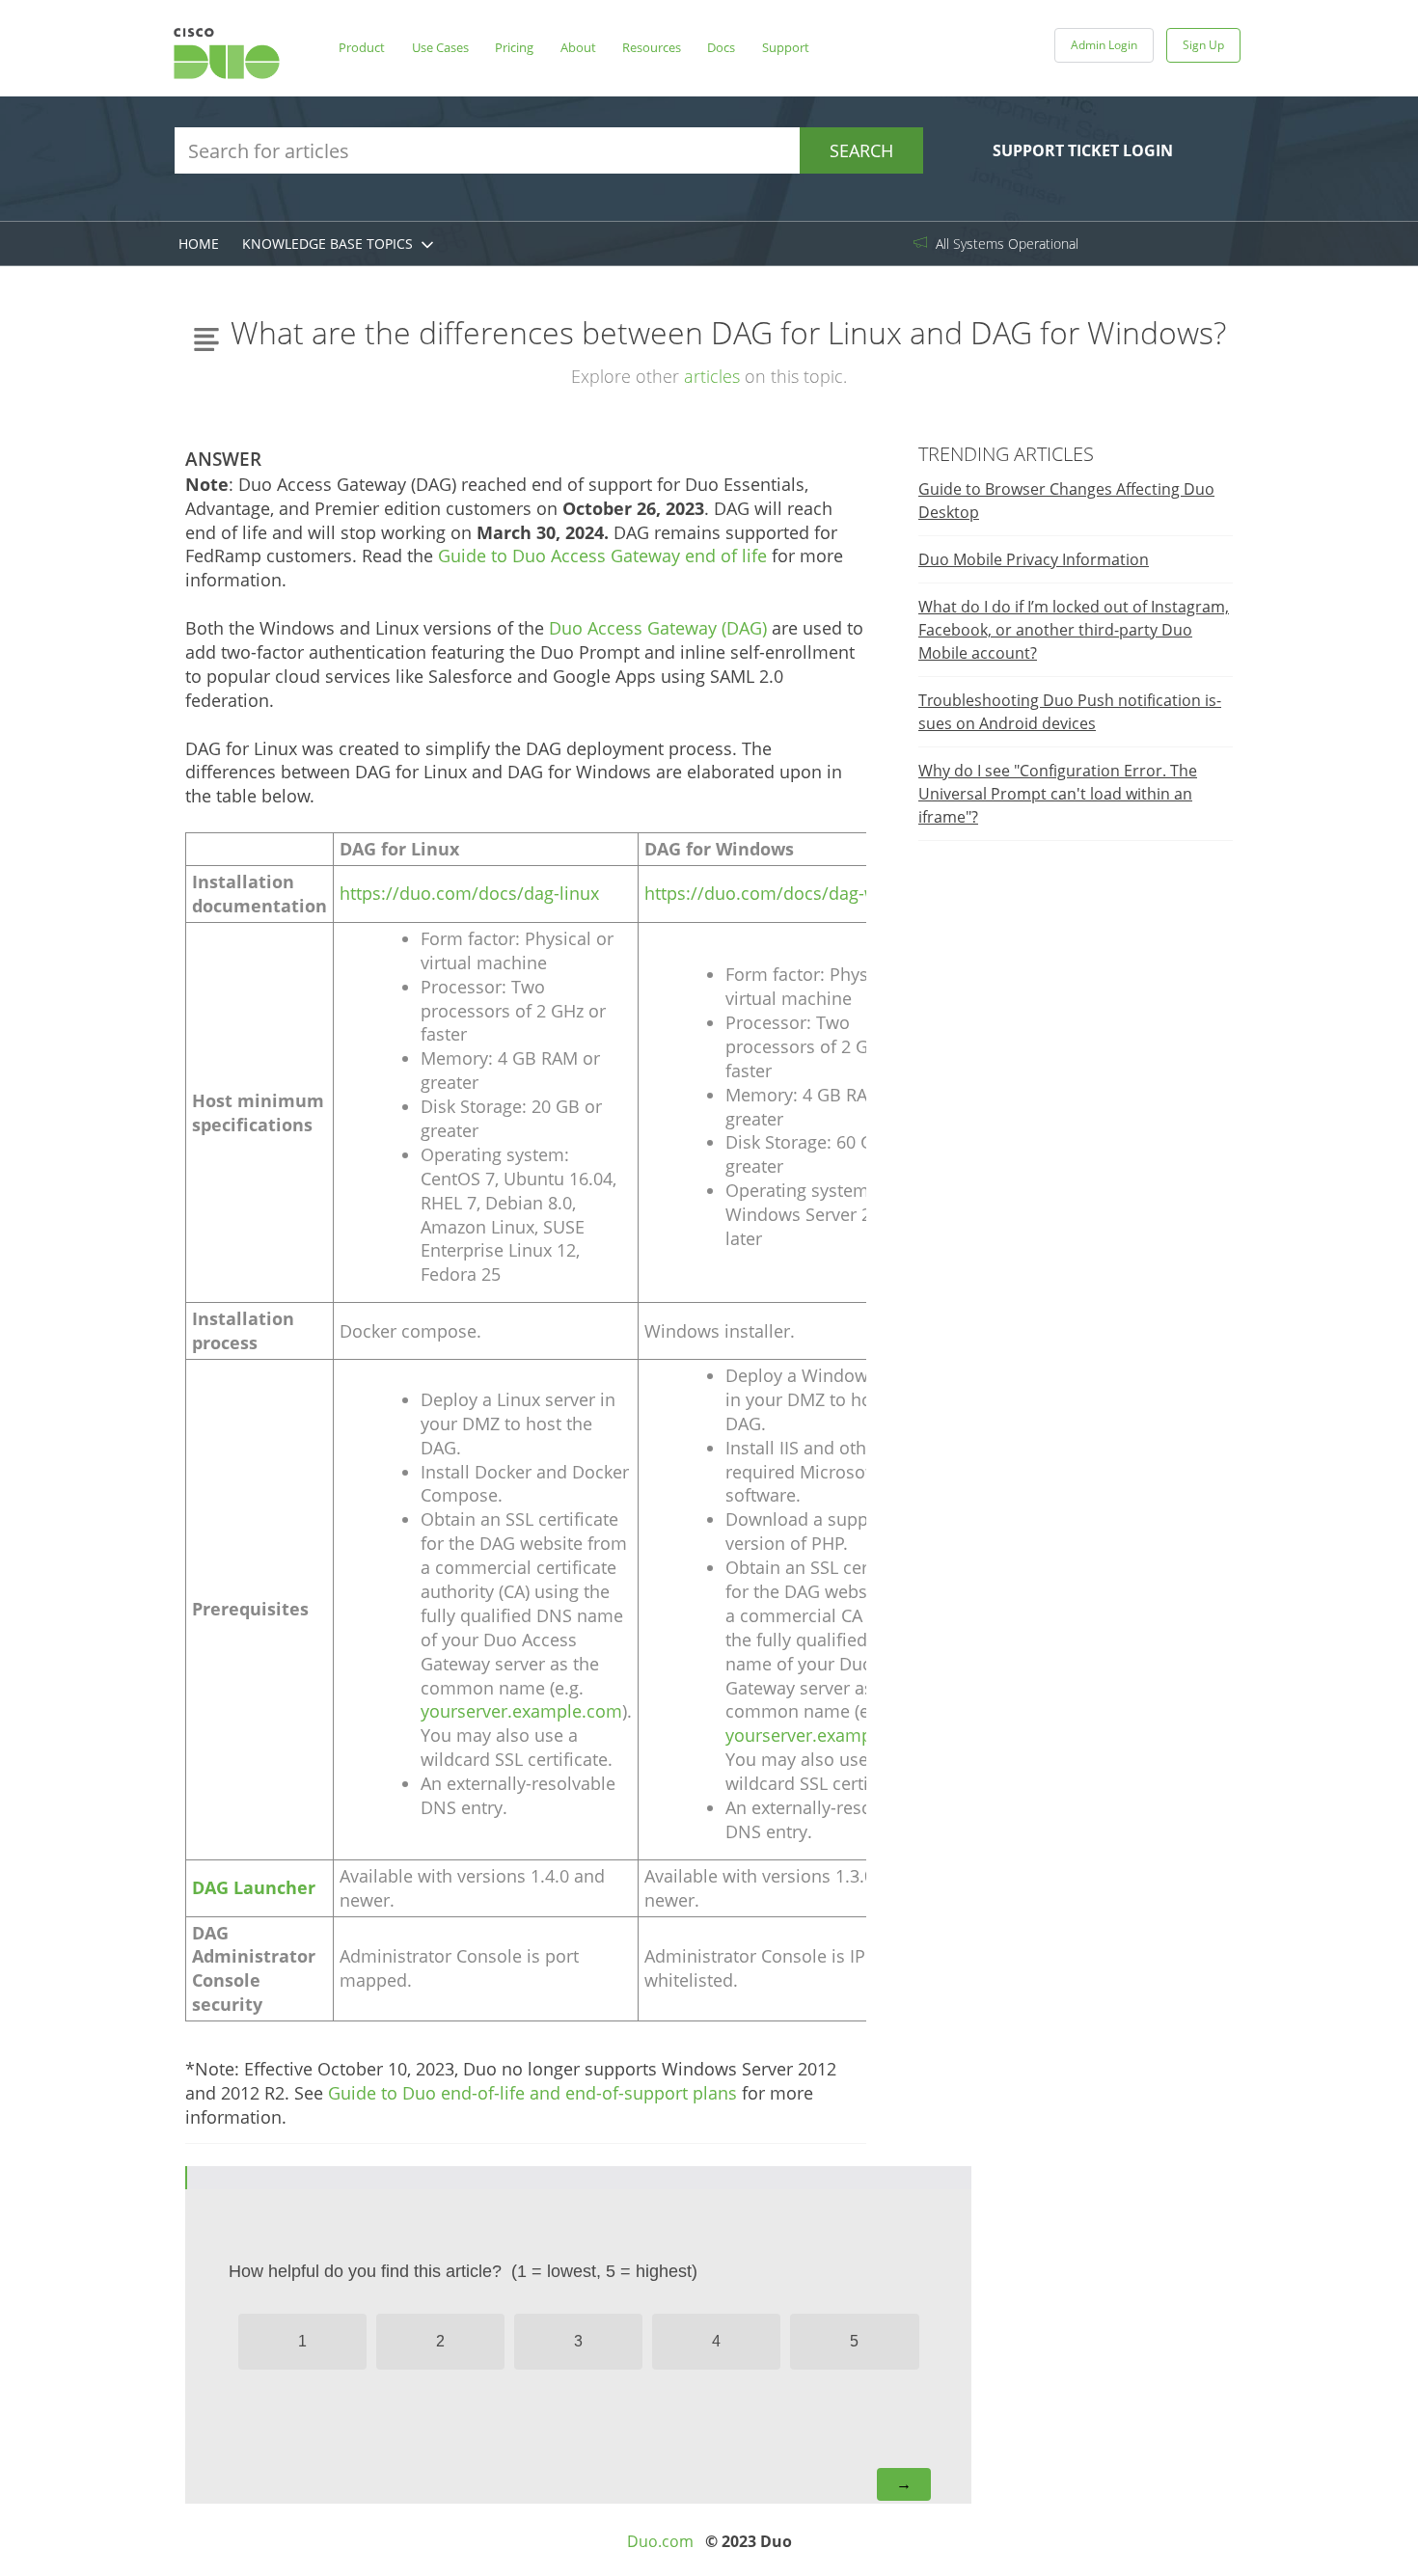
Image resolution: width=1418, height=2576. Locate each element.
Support (786, 47)
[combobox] (549, 150)
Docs (721, 47)
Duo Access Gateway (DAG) (658, 628)
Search (861, 150)
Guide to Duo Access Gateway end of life (602, 556)
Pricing (514, 47)
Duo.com (660, 2541)
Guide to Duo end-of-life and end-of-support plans (532, 2093)
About (578, 47)
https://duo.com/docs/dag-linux (469, 893)
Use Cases (440, 47)
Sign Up (1203, 45)
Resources (652, 47)
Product (362, 47)
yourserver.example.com (521, 1711)
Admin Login (1104, 45)
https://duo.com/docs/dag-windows (791, 893)
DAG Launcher (254, 1887)
